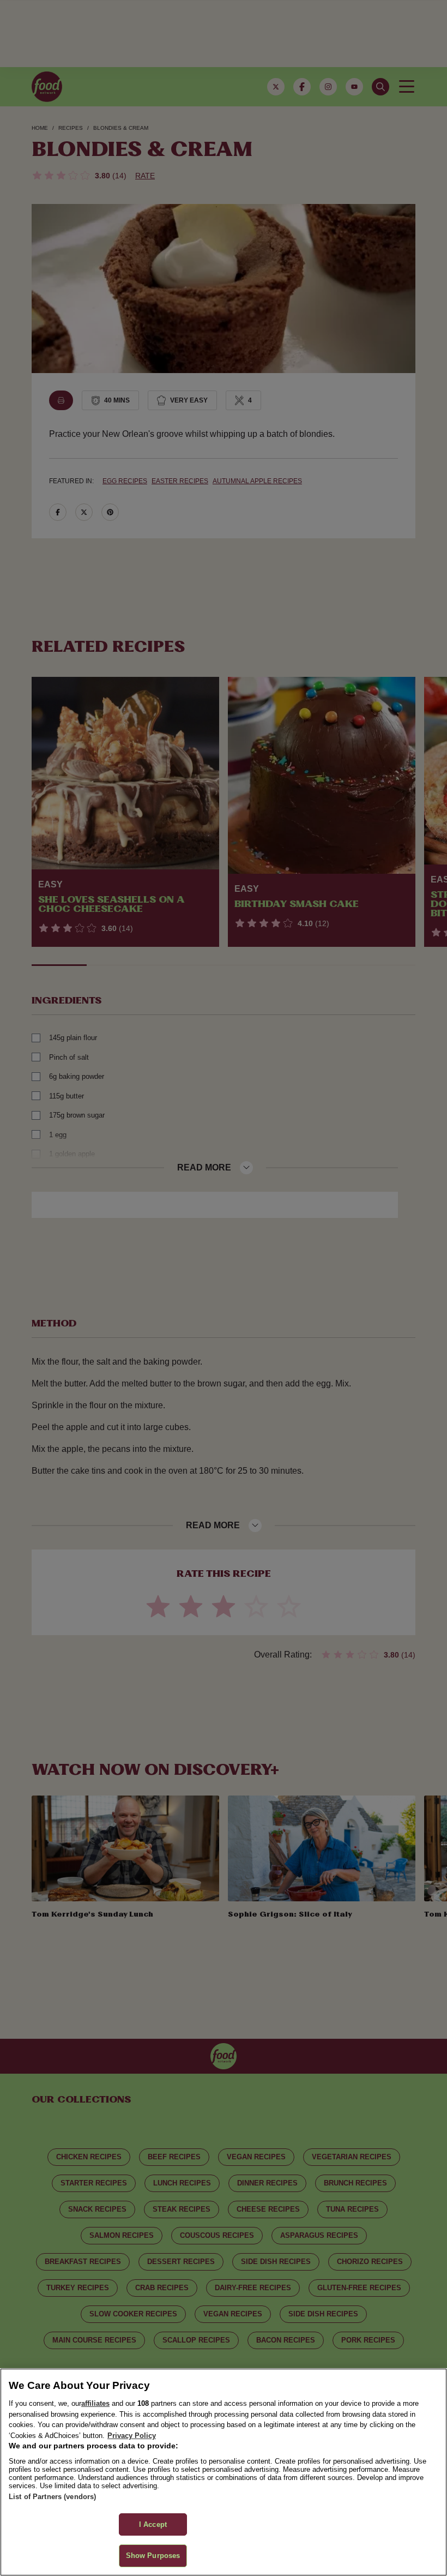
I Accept (153, 2524)
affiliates (95, 2403)
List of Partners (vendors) (52, 2497)
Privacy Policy (132, 2436)
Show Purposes (153, 2556)
